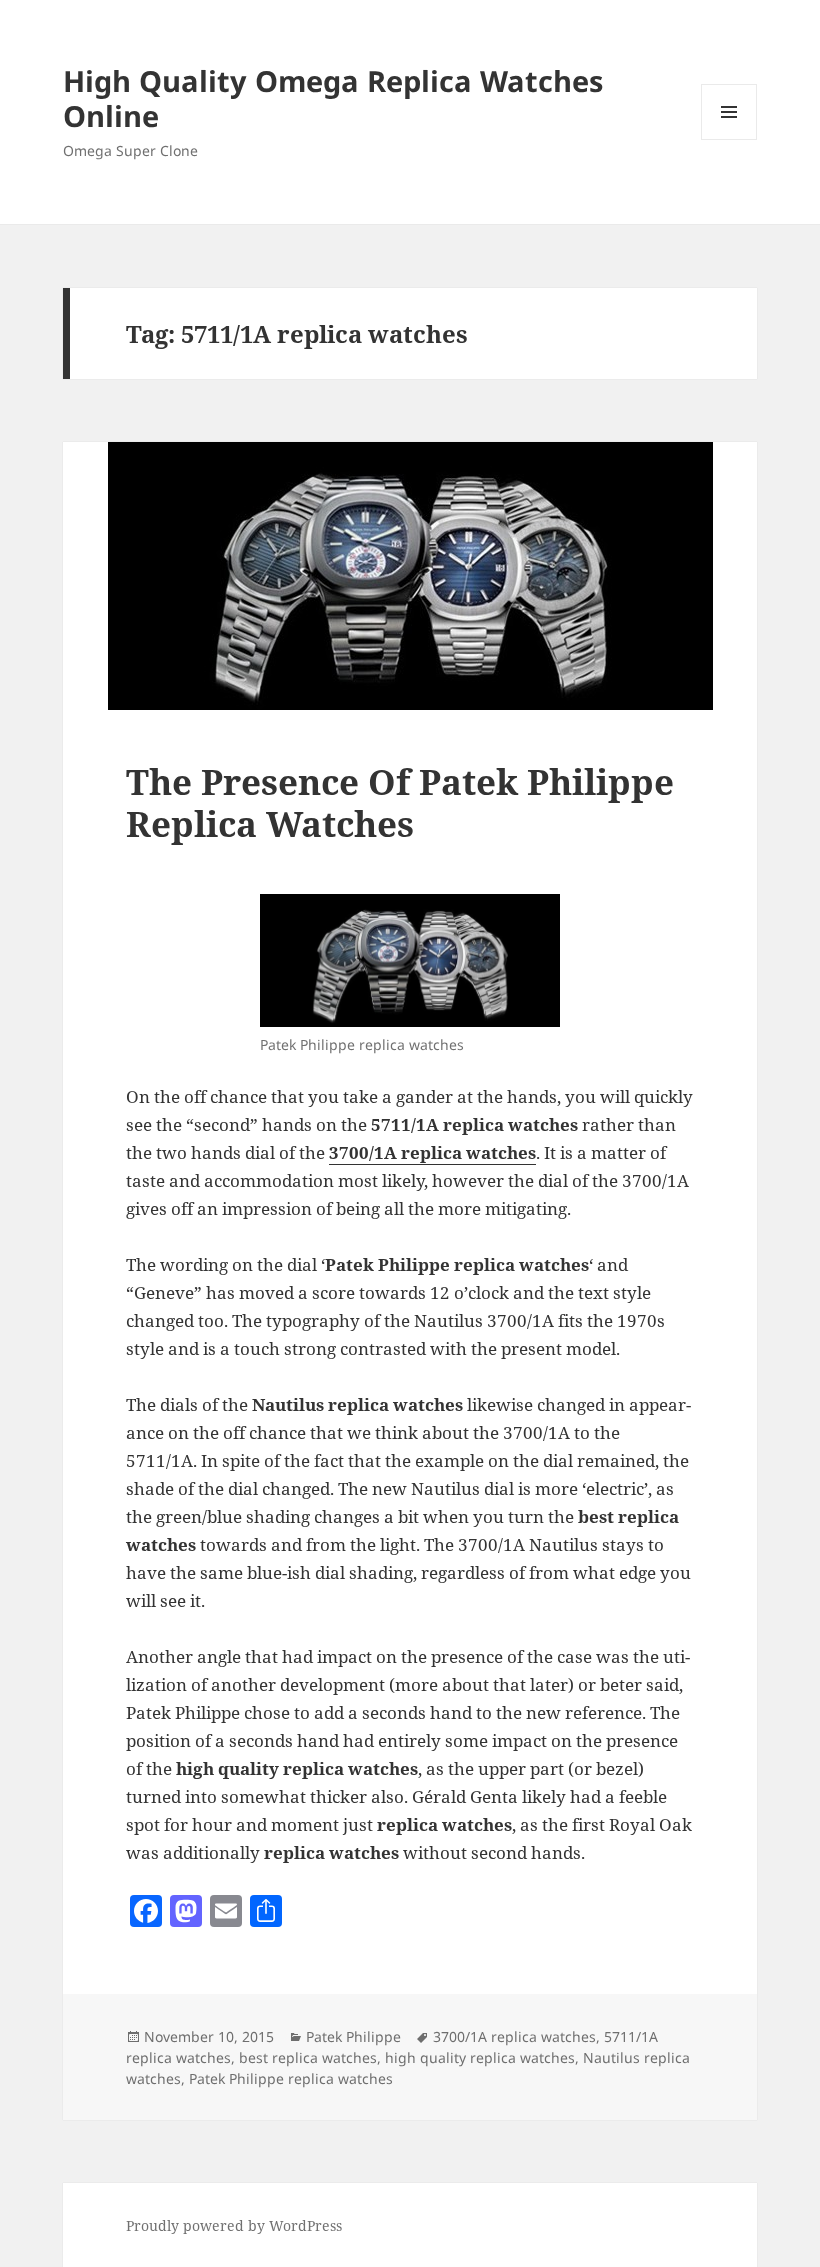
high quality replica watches (480, 2057)
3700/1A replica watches (514, 2036)
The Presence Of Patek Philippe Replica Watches (400, 802)
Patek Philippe (353, 2036)
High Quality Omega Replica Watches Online (333, 98)
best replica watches (308, 2057)
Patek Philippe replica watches (291, 2078)
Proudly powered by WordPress (234, 2225)
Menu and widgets (729, 139)
